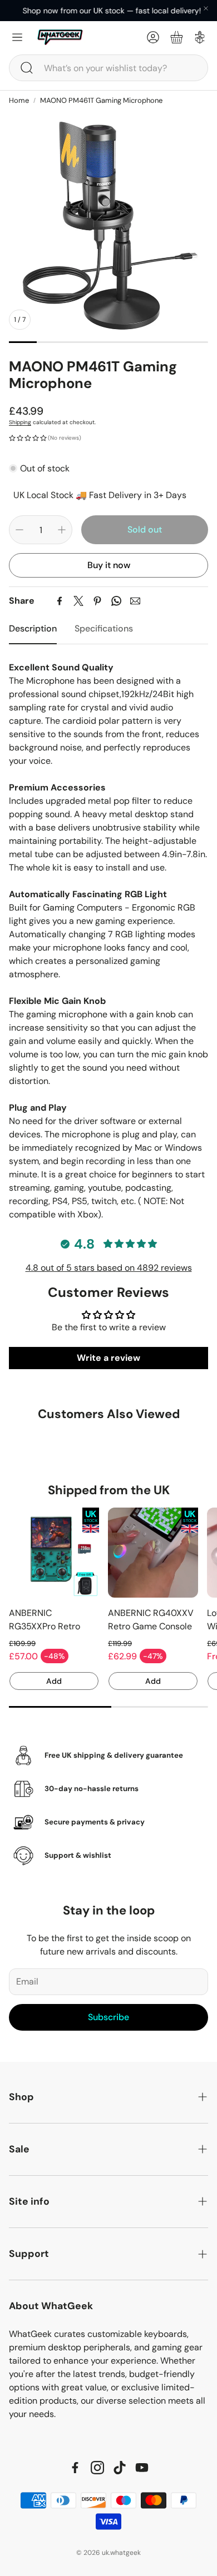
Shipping (20, 422)
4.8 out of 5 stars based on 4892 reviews (109, 1268)
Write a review (108, 1358)
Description (33, 628)
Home (19, 100)
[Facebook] (60, 601)
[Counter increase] (62, 530)
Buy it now (109, 565)
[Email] (135, 601)
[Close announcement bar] (206, 8)
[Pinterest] (97, 601)
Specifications (104, 628)
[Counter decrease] (19, 530)
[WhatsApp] (116, 601)
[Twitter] (78, 601)
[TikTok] (120, 2468)
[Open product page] (54, 1553)
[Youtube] (142, 2468)
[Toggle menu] (17, 37)
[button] (108, 68)
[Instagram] (97, 2468)
